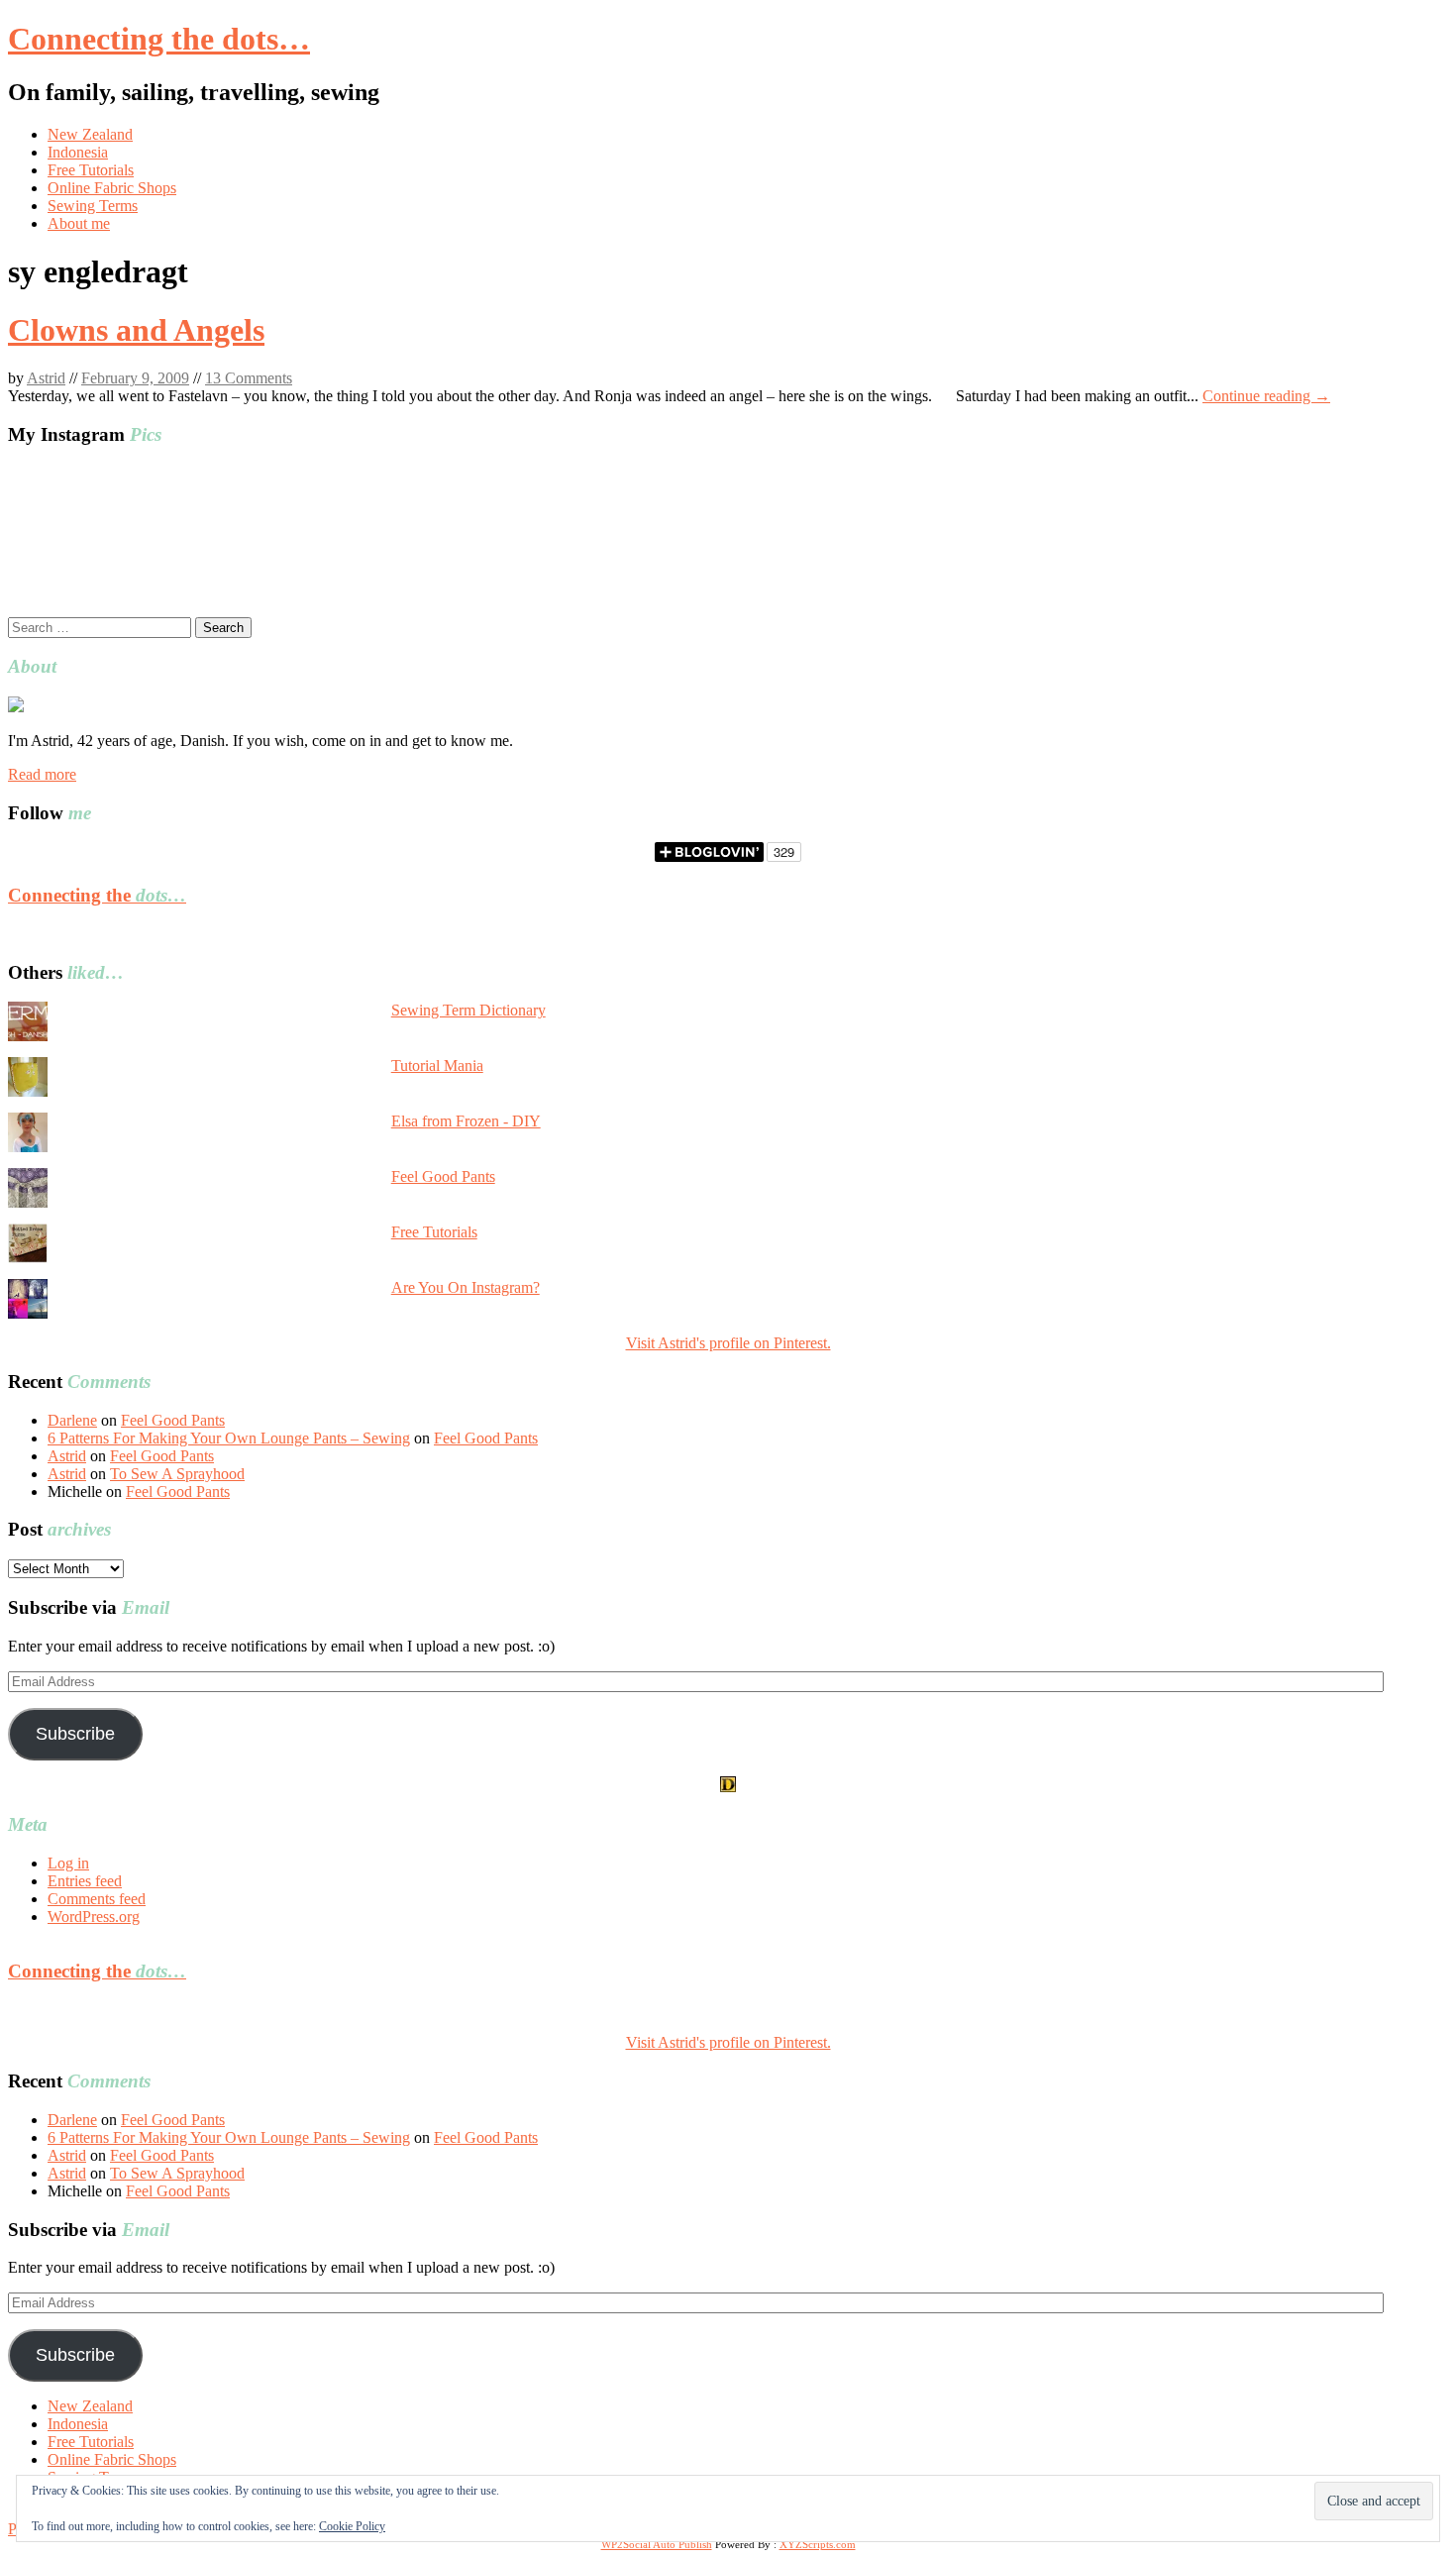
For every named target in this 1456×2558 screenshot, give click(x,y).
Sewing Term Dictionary (468, 1010)
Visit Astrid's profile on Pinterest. (728, 1343)
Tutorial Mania (437, 1066)
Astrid (46, 378)
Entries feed (85, 1881)
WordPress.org (94, 1917)
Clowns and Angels (136, 330)
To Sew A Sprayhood (177, 1474)
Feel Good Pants (443, 1176)
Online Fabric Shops (112, 188)
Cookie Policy (352, 2526)
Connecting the (97, 895)
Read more (42, 774)
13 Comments (249, 378)
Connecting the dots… (159, 39)
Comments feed (97, 1899)
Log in (68, 1863)
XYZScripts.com (818, 2544)
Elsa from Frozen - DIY (466, 1121)
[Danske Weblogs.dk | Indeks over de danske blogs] (728, 1787)
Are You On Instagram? (466, 1287)
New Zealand (90, 134)
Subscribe (75, 1734)
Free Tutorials (91, 170)
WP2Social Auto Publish (657, 2544)
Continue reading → (1266, 396)
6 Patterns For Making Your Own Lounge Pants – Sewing (229, 1438)
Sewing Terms (93, 206)
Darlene (72, 1420)
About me (79, 223)
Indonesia (78, 152)
